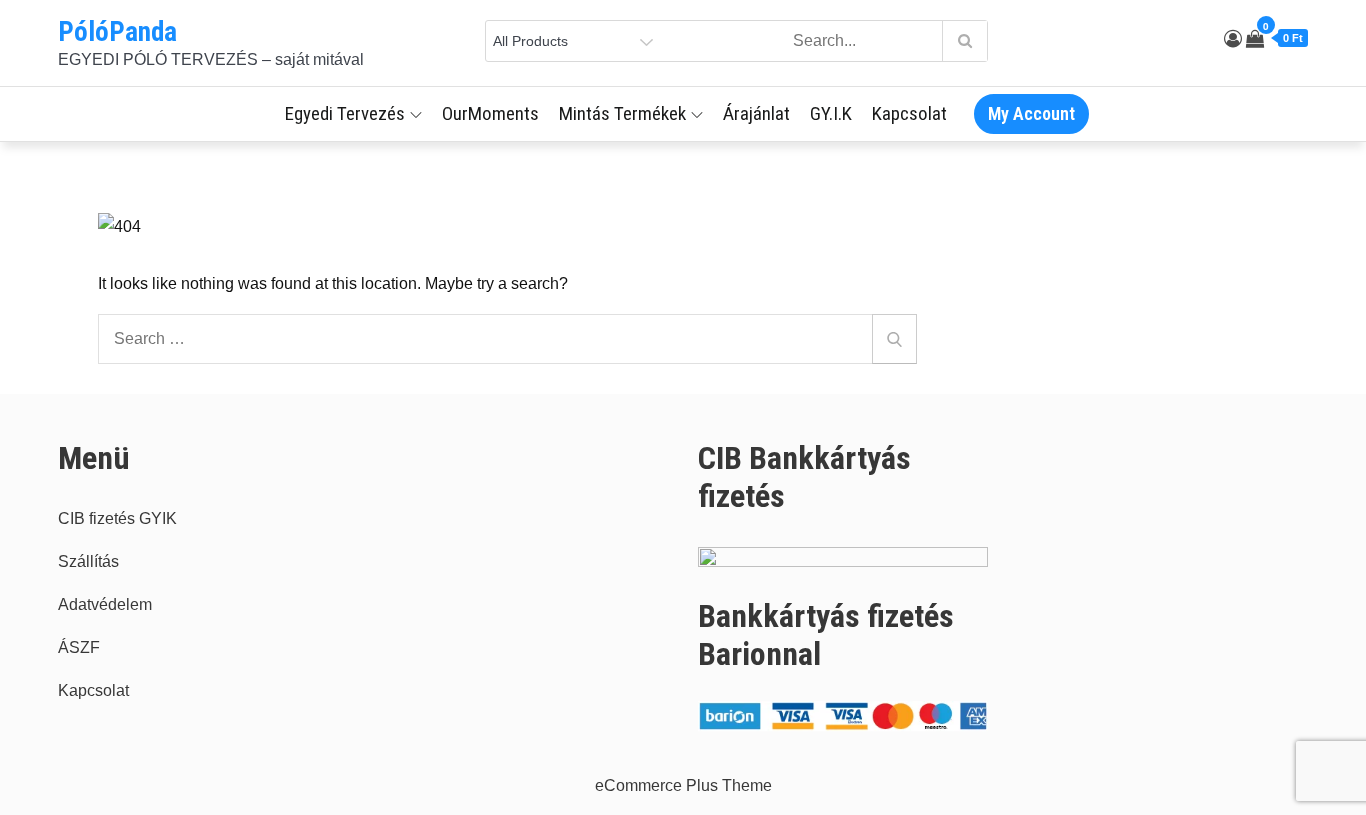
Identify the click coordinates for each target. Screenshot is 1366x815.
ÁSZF (79, 647)
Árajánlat (756, 113)
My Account (1031, 113)
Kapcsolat (909, 113)
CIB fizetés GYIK (117, 518)
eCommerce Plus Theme (683, 785)
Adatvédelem (105, 604)
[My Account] (1233, 39)
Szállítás (88, 561)
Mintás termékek (622, 113)
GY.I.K (831, 113)
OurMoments (490, 113)
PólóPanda (117, 32)
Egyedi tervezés (345, 113)
